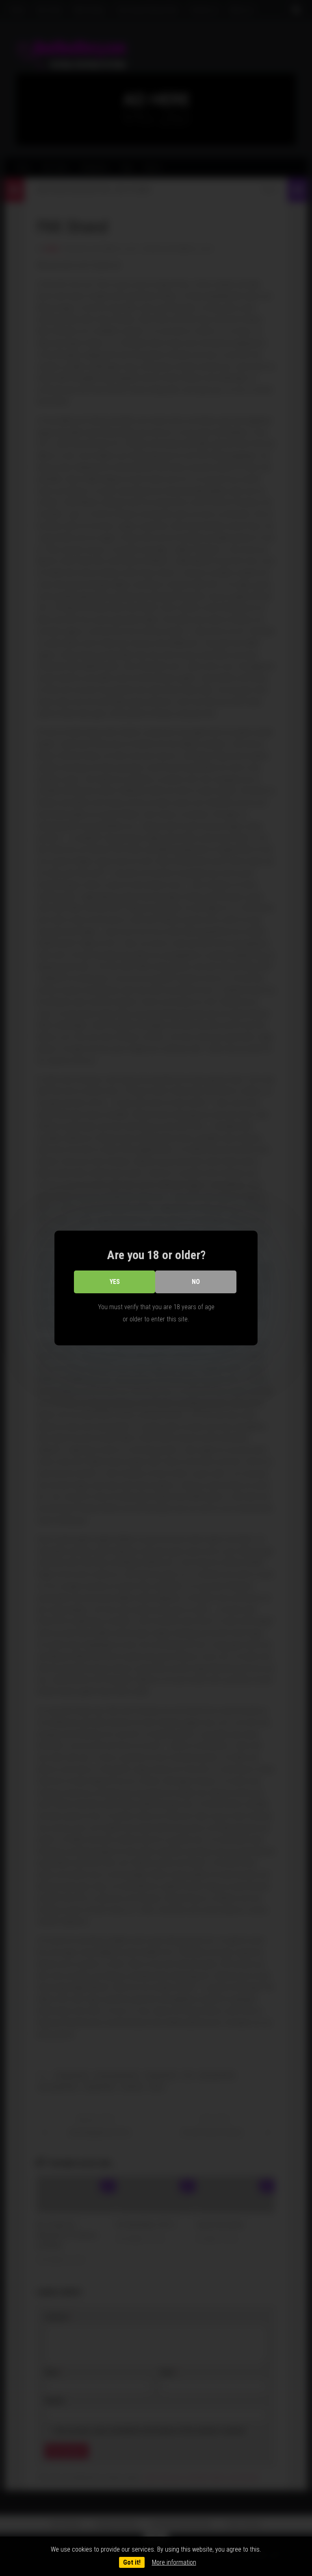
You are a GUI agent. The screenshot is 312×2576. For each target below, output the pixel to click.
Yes (115, 1282)
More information (174, 2562)
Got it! (132, 2562)
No (196, 1282)
